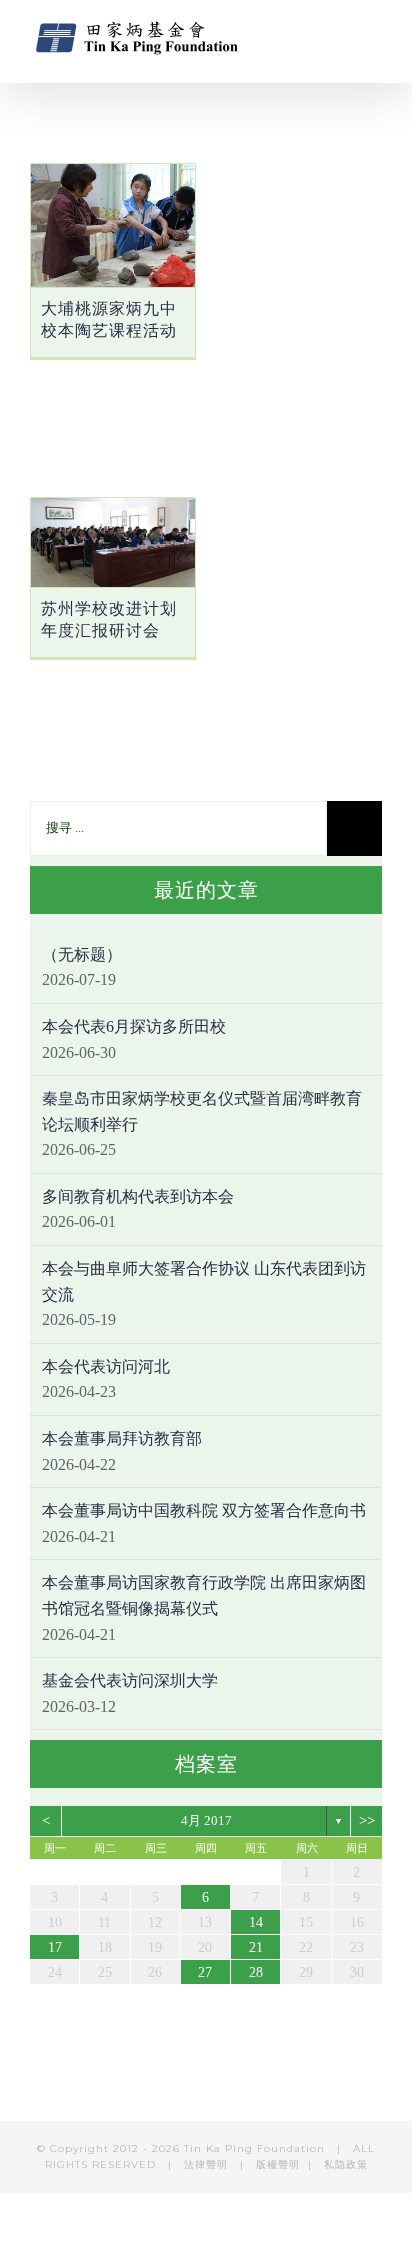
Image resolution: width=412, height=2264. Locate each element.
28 (256, 1972)
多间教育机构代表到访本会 (138, 1196)
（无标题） (82, 954)
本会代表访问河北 (106, 1366)
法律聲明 (208, 2164)
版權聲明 (278, 2164)
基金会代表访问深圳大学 (130, 1680)
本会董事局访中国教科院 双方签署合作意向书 (204, 1510)
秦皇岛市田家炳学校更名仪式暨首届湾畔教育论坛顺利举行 (202, 1111)
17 (55, 1947)
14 (256, 1922)
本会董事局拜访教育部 (122, 1438)
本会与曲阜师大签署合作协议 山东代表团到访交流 (204, 1281)
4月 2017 (206, 1820)
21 (256, 1947)
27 (205, 1972)
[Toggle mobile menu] (374, 35)
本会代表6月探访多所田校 (134, 1026)
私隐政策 (346, 2164)
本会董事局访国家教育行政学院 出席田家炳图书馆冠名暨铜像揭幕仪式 (204, 1595)
